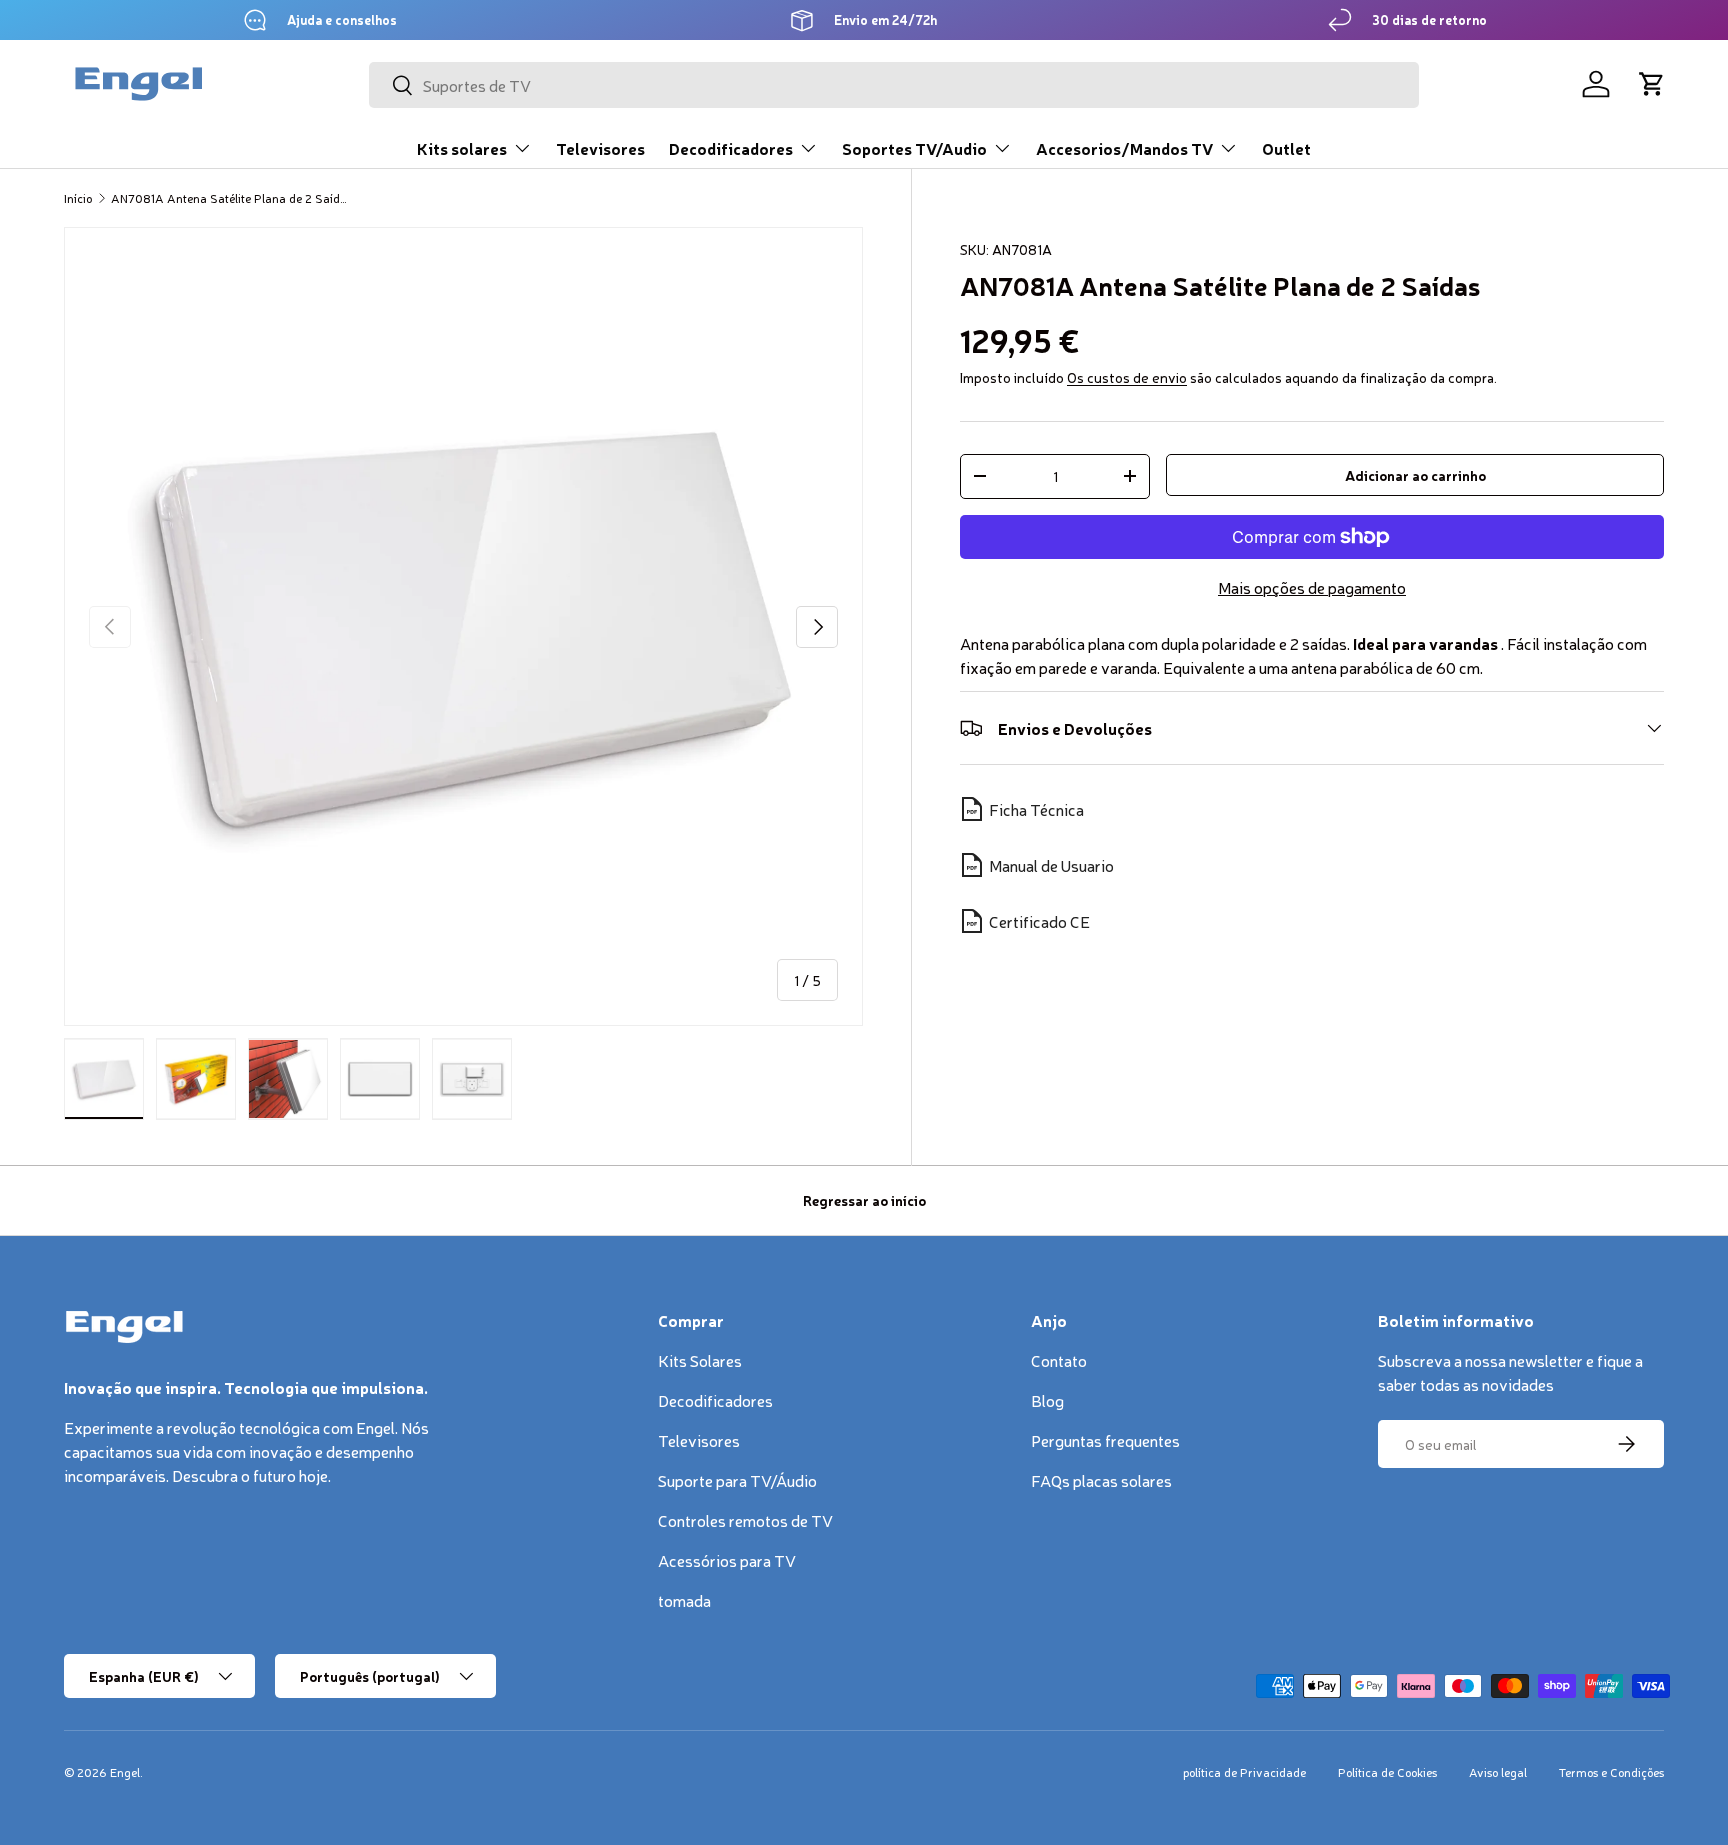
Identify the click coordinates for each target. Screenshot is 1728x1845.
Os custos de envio (1127, 377)
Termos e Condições (1611, 1772)
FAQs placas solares (1101, 1480)
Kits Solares (700, 1360)
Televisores (600, 148)
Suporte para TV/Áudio (737, 1480)
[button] (1652, 84)
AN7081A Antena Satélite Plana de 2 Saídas (231, 198)
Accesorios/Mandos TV (1124, 148)
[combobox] (894, 85)
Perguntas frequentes (1105, 1440)
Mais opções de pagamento (1312, 587)
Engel (125, 1772)
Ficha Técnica (1036, 809)
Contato (1059, 1360)
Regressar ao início (864, 1200)
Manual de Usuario (1051, 865)
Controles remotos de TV (745, 1520)
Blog (1047, 1400)
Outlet (1286, 148)
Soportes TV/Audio (914, 148)
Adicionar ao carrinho (1415, 475)
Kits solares (462, 148)
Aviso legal (1498, 1772)
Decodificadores (731, 148)
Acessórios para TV (727, 1560)
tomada (684, 1600)
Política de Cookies (1387, 1772)
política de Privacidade (1244, 1772)
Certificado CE (1039, 921)
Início (78, 198)
